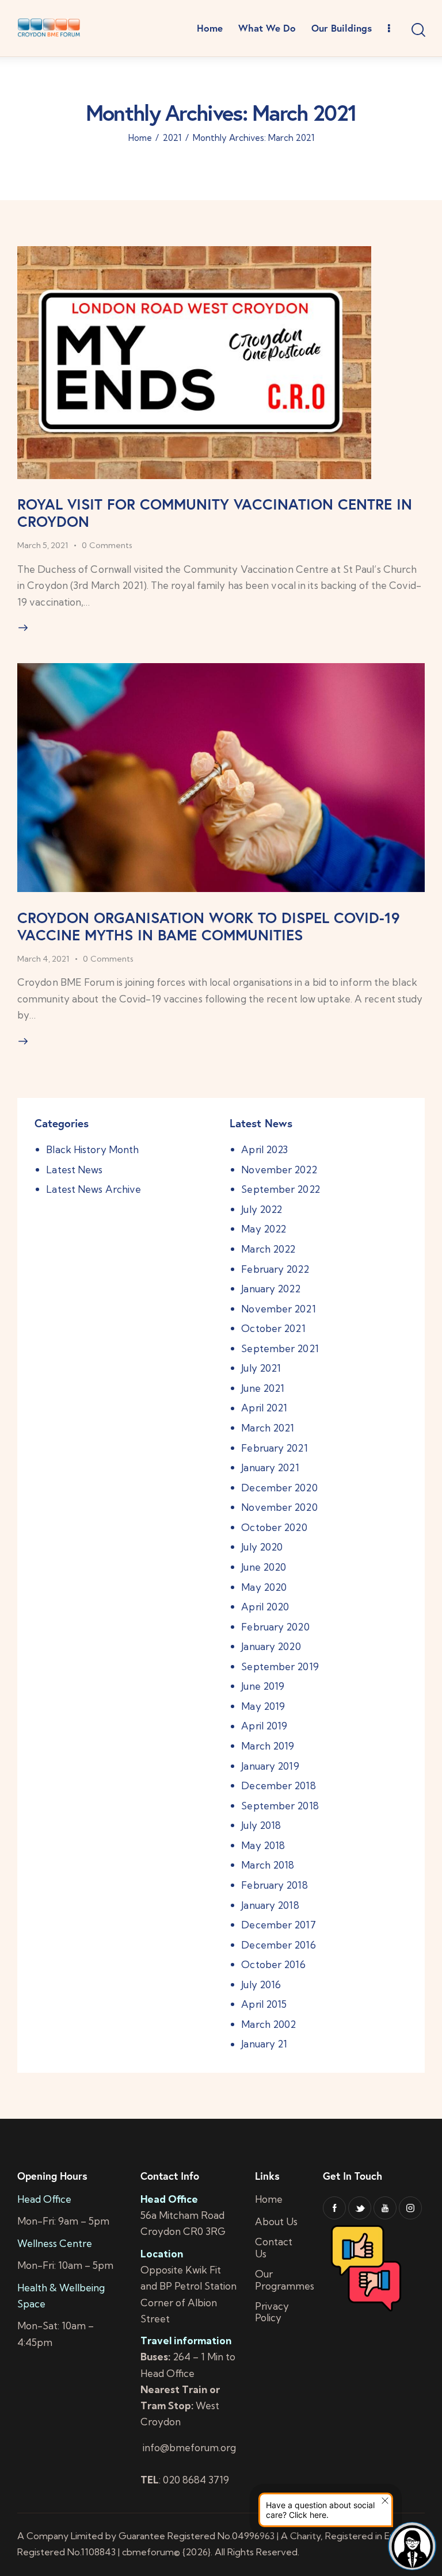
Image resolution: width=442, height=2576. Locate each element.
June (263, 1388)
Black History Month (92, 1149)
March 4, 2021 (43, 959)
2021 (172, 138)
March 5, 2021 (43, 545)
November (279, 1170)
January (270, 1289)
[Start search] (418, 30)
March (268, 1249)
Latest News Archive (94, 1189)
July (262, 1209)
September (280, 1189)
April (264, 1149)
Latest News (74, 1170)
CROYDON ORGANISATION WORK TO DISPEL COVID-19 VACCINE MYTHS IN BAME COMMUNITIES (209, 926)
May (264, 1229)
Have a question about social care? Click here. (320, 2510)
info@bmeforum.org (188, 2447)
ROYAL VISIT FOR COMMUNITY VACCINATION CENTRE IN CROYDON (215, 512)
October (273, 1328)
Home (140, 138)
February (275, 1269)
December (279, 1488)
